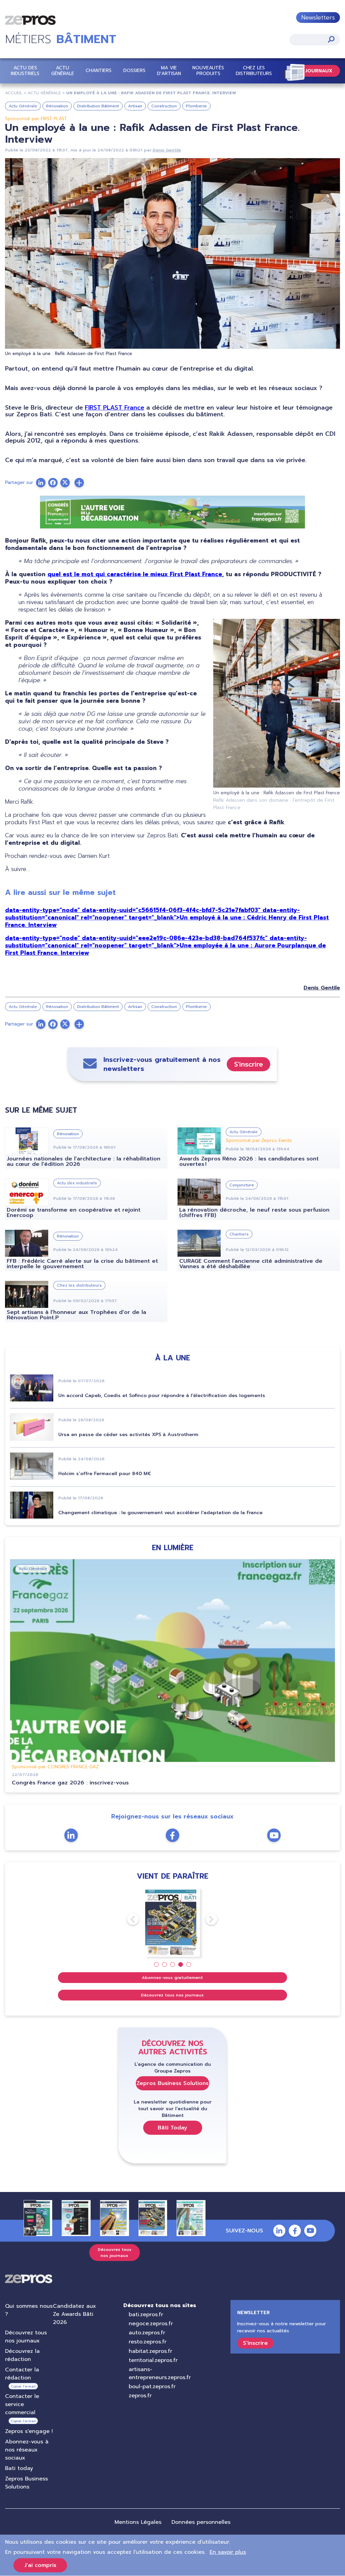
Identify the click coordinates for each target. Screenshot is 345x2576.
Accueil (14, 93)
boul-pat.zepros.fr (152, 2387)
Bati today (19, 2468)
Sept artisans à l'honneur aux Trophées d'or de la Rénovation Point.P (76, 1315)
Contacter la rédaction (22, 2374)
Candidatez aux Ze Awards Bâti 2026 (74, 2314)
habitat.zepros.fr (150, 2351)
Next (206, 1919)
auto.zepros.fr (147, 2333)
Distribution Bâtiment (98, 106)
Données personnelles (201, 2522)
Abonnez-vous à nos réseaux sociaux (27, 2450)
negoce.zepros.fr (151, 2324)
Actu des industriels (25, 71)
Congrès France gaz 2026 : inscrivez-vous (70, 1783)
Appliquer (331, 39)
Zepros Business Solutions (172, 2083)
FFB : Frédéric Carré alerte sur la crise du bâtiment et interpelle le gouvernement (82, 1264)
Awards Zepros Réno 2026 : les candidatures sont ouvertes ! (249, 1161)
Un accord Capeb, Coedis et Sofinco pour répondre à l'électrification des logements (162, 1396)
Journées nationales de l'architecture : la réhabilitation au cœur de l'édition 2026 (84, 1161)
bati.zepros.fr (146, 2314)
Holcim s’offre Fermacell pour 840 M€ (105, 1474)
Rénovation (57, 106)
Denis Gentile (167, 150)
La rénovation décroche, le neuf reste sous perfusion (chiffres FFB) (254, 1213)
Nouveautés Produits (208, 71)
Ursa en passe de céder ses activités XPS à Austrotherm (128, 1435)
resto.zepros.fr (148, 2342)
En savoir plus (228, 2552)
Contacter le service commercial (22, 2404)
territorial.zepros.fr (153, 2360)
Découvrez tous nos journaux (172, 1995)
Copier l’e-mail (23, 2386)
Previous (127, 1919)
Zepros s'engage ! (29, 2431)
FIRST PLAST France (115, 408)
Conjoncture (242, 1185)
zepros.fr (140, 2396)
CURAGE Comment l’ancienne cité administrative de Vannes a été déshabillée (251, 1264)
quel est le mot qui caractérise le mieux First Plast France (135, 574)
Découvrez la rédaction (22, 2355)
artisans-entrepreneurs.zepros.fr (160, 2373)
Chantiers (99, 71)
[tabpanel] (173, 1922)
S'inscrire (248, 1064)
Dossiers (134, 71)
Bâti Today (172, 2128)
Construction (164, 106)
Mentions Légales (138, 2522)
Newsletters (318, 18)
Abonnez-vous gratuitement (172, 1978)
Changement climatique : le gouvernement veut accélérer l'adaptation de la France (160, 1513)
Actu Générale (63, 71)
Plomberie (196, 106)
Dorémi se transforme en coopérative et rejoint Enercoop (74, 1213)
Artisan (135, 106)
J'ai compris (40, 2565)
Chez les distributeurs (254, 71)
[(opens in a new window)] (79, 483)
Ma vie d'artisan (169, 71)
